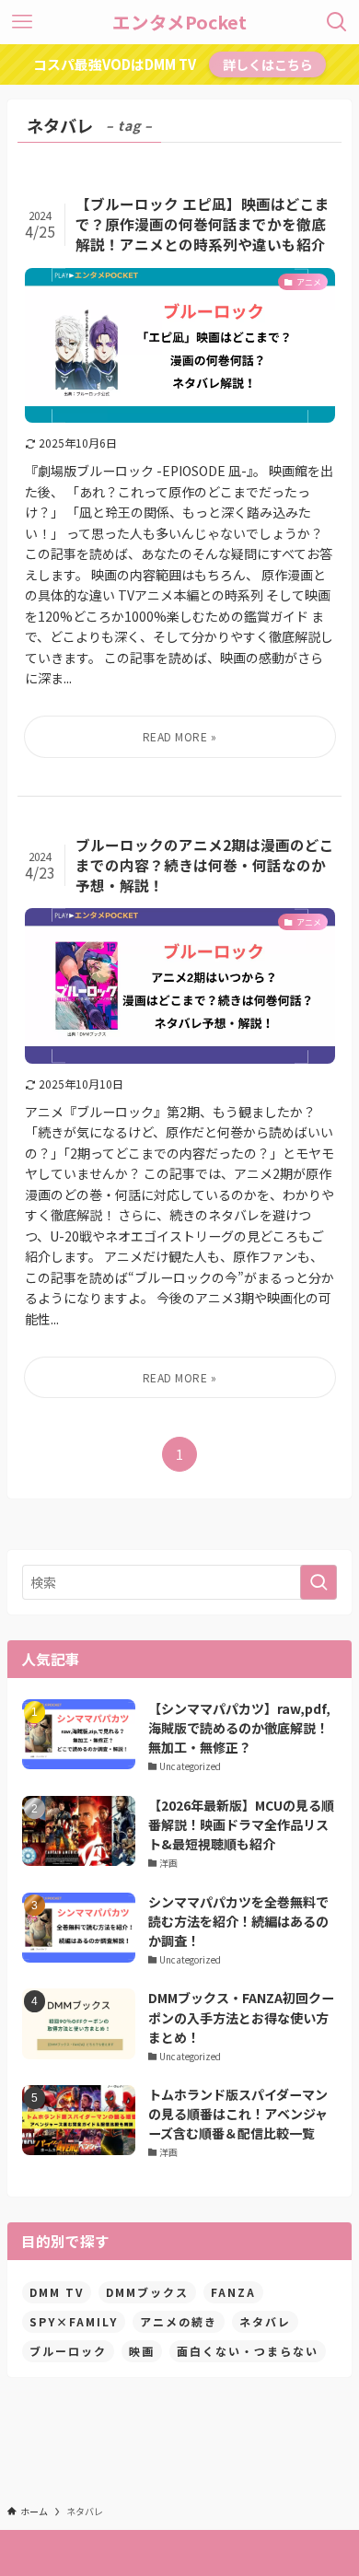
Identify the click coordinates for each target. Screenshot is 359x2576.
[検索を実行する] (318, 1582)
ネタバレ (265, 2321)
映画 (142, 2351)
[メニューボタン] (22, 22)
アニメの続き (179, 2321)
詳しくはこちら (268, 64)
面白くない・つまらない (248, 2351)
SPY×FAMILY (74, 2321)
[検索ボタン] (337, 22)
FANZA (233, 2292)
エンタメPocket (179, 22)
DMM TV (57, 2292)
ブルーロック (68, 2351)
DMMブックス (147, 2292)
